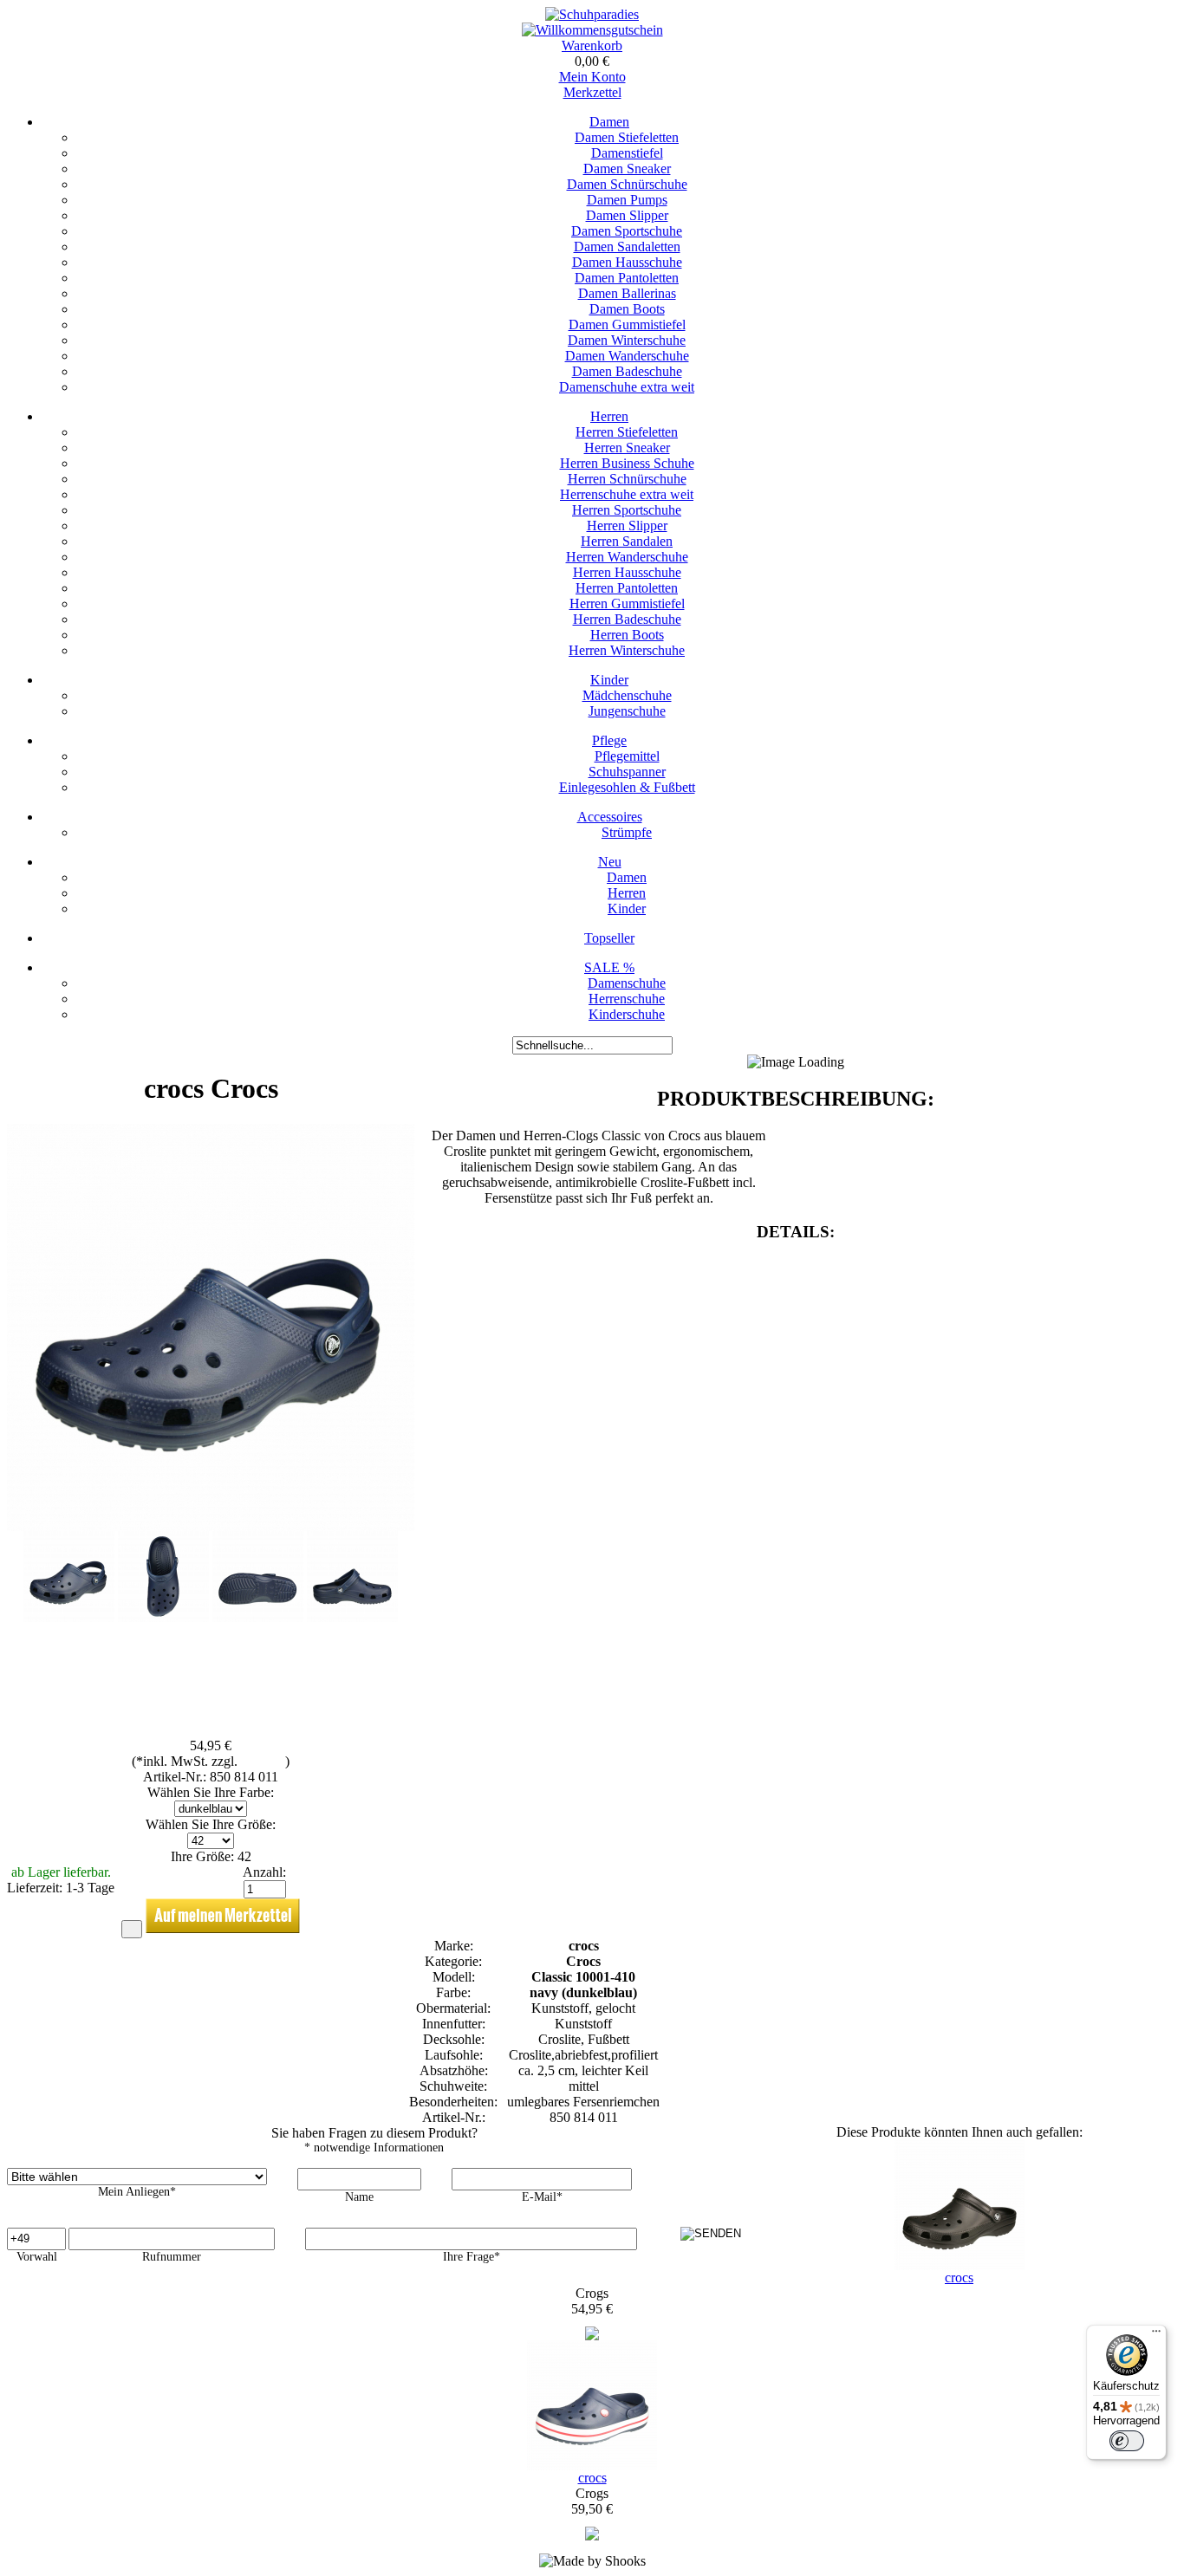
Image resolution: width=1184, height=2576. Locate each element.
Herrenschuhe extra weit (627, 494)
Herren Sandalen (627, 541)
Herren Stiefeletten (627, 432)
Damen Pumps (627, 200)
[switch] (1127, 2441)
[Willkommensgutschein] (592, 30)
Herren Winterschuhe (627, 650)
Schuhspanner (627, 772)
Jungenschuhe (627, 711)
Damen (609, 122)
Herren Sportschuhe (627, 510)
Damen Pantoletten (627, 278)
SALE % (609, 967)
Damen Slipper (627, 215)
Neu (610, 862)
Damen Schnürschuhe (627, 184)
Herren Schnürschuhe (627, 479)
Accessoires (610, 817)
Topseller (609, 938)
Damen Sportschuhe (627, 231)
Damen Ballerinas (627, 293)
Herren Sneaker (627, 448)
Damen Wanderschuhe (627, 356)
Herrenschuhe (627, 999)
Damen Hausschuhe (627, 262)
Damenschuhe (627, 983)
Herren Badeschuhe (627, 619)
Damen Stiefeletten (627, 137)
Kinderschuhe (627, 1014)
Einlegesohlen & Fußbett (627, 787)
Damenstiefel (627, 153)
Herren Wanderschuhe (627, 557)
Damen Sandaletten (627, 247)
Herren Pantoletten (627, 588)
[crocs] (592, 2336)
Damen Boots (627, 309)
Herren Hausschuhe (627, 572)
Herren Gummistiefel (627, 603)
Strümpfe (627, 832)
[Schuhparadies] (592, 14)
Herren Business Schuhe (627, 463)
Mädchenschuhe (627, 695)
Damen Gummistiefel (627, 324)
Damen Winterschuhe (627, 340)
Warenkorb (592, 45)
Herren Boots (627, 635)
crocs (959, 2278)
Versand (263, 1761)
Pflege (609, 740)
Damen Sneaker (627, 169)
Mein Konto (592, 77)
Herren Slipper (627, 526)
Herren (609, 416)
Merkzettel (592, 92)
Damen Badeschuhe (627, 371)
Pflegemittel (627, 756)
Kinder (609, 680)
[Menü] (1156, 2335)
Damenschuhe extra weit (627, 387)
